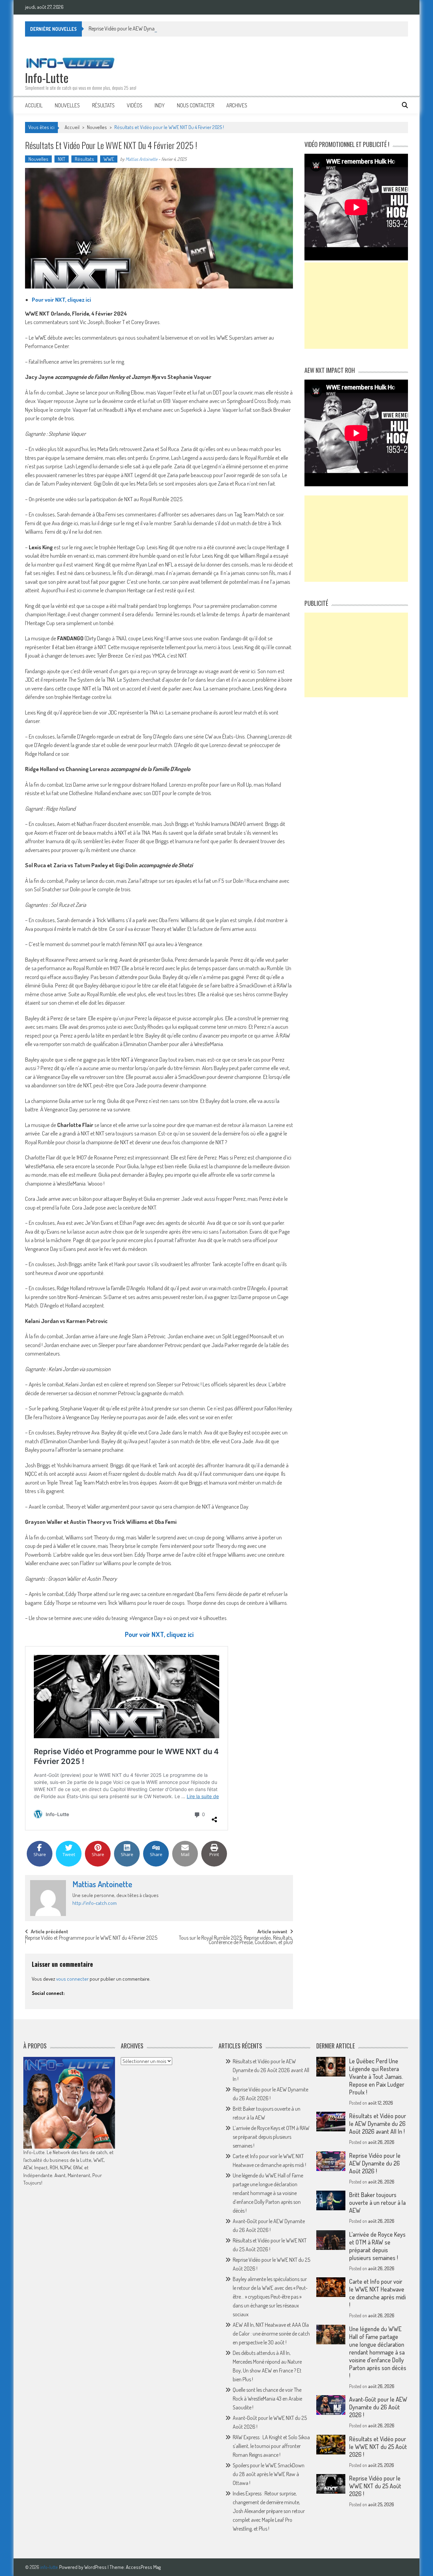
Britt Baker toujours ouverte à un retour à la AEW (377, 2202)
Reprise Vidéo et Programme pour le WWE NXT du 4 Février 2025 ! (91, 1941)
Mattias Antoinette (141, 159)
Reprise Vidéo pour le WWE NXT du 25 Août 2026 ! (375, 2486)
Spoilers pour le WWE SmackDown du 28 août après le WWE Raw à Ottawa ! (269, 2474)
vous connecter (72, 1979)
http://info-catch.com (95, 1903)
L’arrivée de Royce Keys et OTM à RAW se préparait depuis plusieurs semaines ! (271, 2137)
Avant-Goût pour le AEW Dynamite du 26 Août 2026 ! (378, 2407)
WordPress (96, 2567)
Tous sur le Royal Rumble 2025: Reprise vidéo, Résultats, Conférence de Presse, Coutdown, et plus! (236, 1941)
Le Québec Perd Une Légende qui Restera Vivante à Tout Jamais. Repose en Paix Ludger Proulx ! (377, 2077)
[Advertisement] (356, 306)
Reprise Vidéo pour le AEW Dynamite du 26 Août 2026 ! (146, 28)
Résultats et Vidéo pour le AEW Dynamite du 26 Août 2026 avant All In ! (271, 2070)
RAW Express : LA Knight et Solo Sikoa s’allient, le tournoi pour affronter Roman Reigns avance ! (271, 2446)
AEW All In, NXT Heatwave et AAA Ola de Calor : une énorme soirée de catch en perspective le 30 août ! (271, 2334)
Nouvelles (67, 105)
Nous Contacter (196, 105)
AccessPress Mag (143, 2567)
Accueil (34, 105)
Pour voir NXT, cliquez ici (61, 300)
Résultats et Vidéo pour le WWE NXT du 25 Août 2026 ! (378, 2447)
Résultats (103, 105)
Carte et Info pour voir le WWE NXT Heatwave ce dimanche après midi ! (377, 2293)
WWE (109, 159)
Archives (237, 105)
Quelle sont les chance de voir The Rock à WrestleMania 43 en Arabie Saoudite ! (267, 2399)
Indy (160, 105)
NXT (62, 159)
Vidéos (135, 105)
